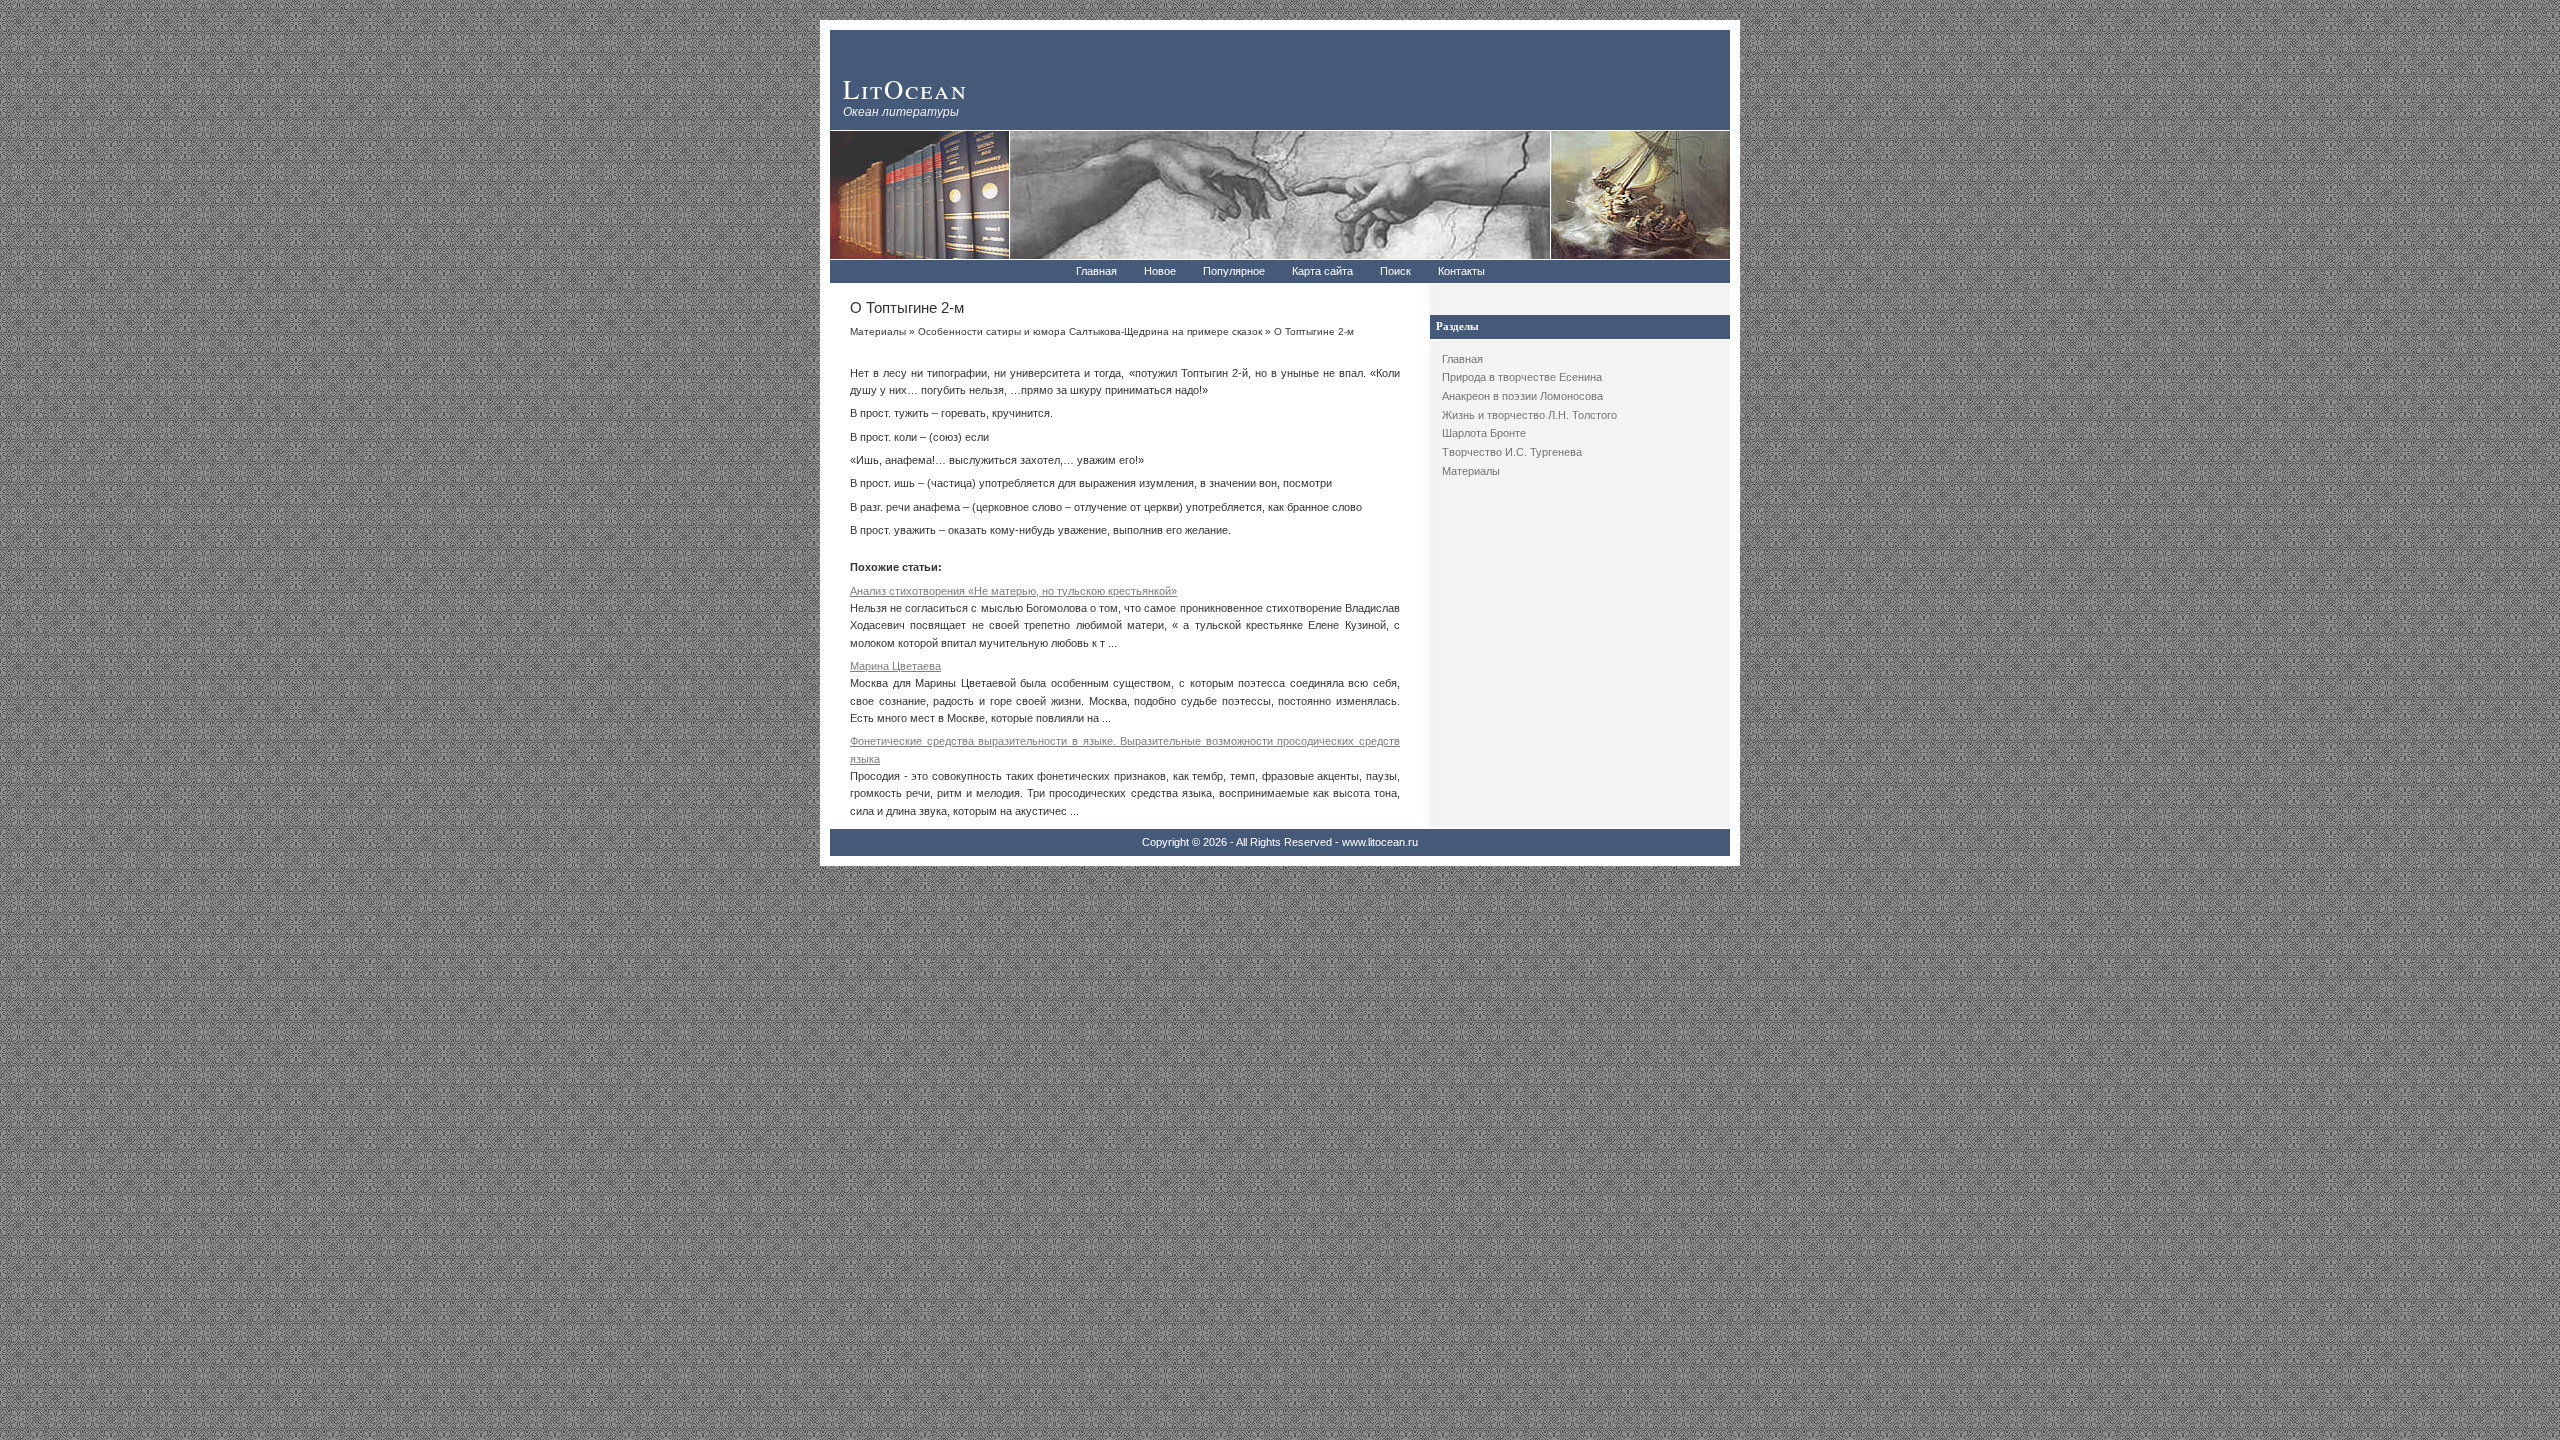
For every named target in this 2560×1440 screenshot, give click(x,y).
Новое (1160, 271)
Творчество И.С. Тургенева (1512, 452)
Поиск (1395, 271)
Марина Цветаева (895, 666)
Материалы (1471, 471)
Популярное (1234, 271)
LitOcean (905, 88)
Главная (1096, 271)
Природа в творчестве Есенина (1522, 377)
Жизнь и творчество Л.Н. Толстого (1529, 415)
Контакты (1461, 271)
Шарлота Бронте (1484, 433)
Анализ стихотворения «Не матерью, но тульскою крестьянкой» (1013, 591)
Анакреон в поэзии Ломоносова (1522, 396)
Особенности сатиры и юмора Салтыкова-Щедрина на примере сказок (1090, 331)
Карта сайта (1322, 271)
